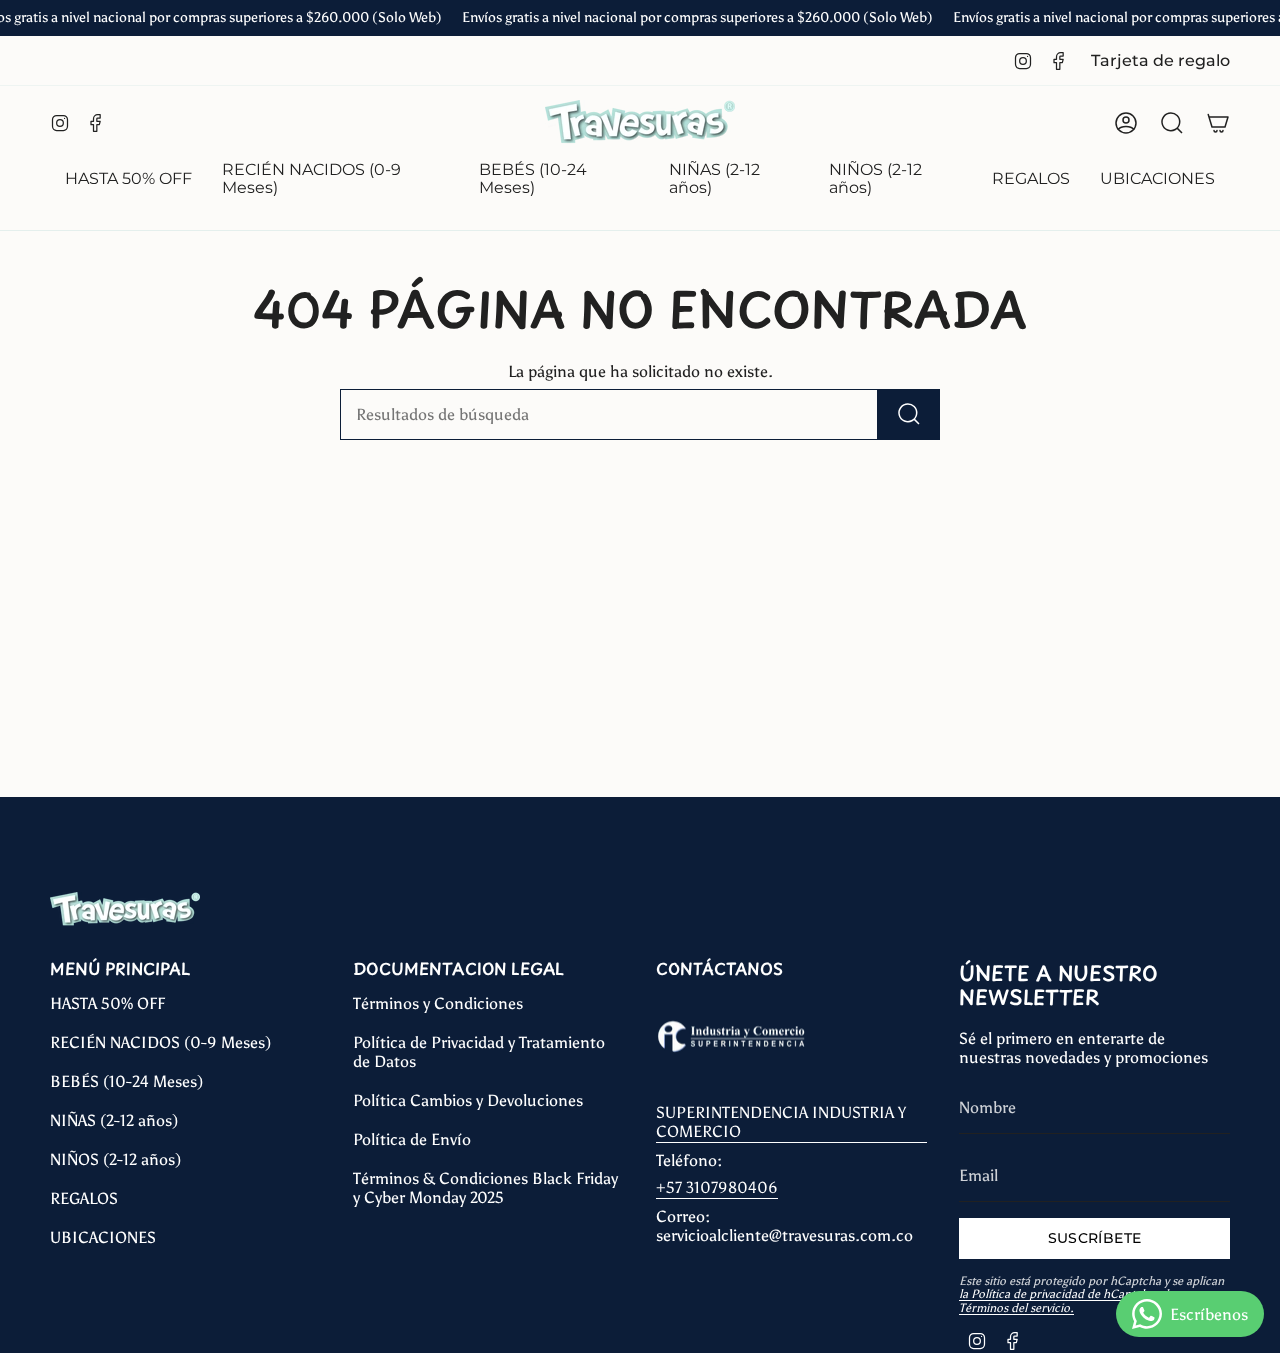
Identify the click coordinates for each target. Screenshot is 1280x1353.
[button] (335, 181)
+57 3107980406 (717, 1187)
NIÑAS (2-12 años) (114, 1120)
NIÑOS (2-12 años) (115, 1159)
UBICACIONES (103, 1237)
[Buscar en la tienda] (909, 414)
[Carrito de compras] (1218, 123)
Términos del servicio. (1016, 1308)
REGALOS (84, 1198)
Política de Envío (412, 1139)
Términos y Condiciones (438, 1003)
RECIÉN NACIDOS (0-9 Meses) (160, 1042)
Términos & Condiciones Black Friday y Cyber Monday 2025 (485, 1188)
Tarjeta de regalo (1160, 60)
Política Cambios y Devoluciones (468, 1100)
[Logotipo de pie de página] (125, 909)
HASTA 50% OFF (107, 1003)
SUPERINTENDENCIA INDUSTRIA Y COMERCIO (781, 1122)
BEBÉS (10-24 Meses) (126, 1081)
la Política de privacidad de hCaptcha (1056, 1294)
